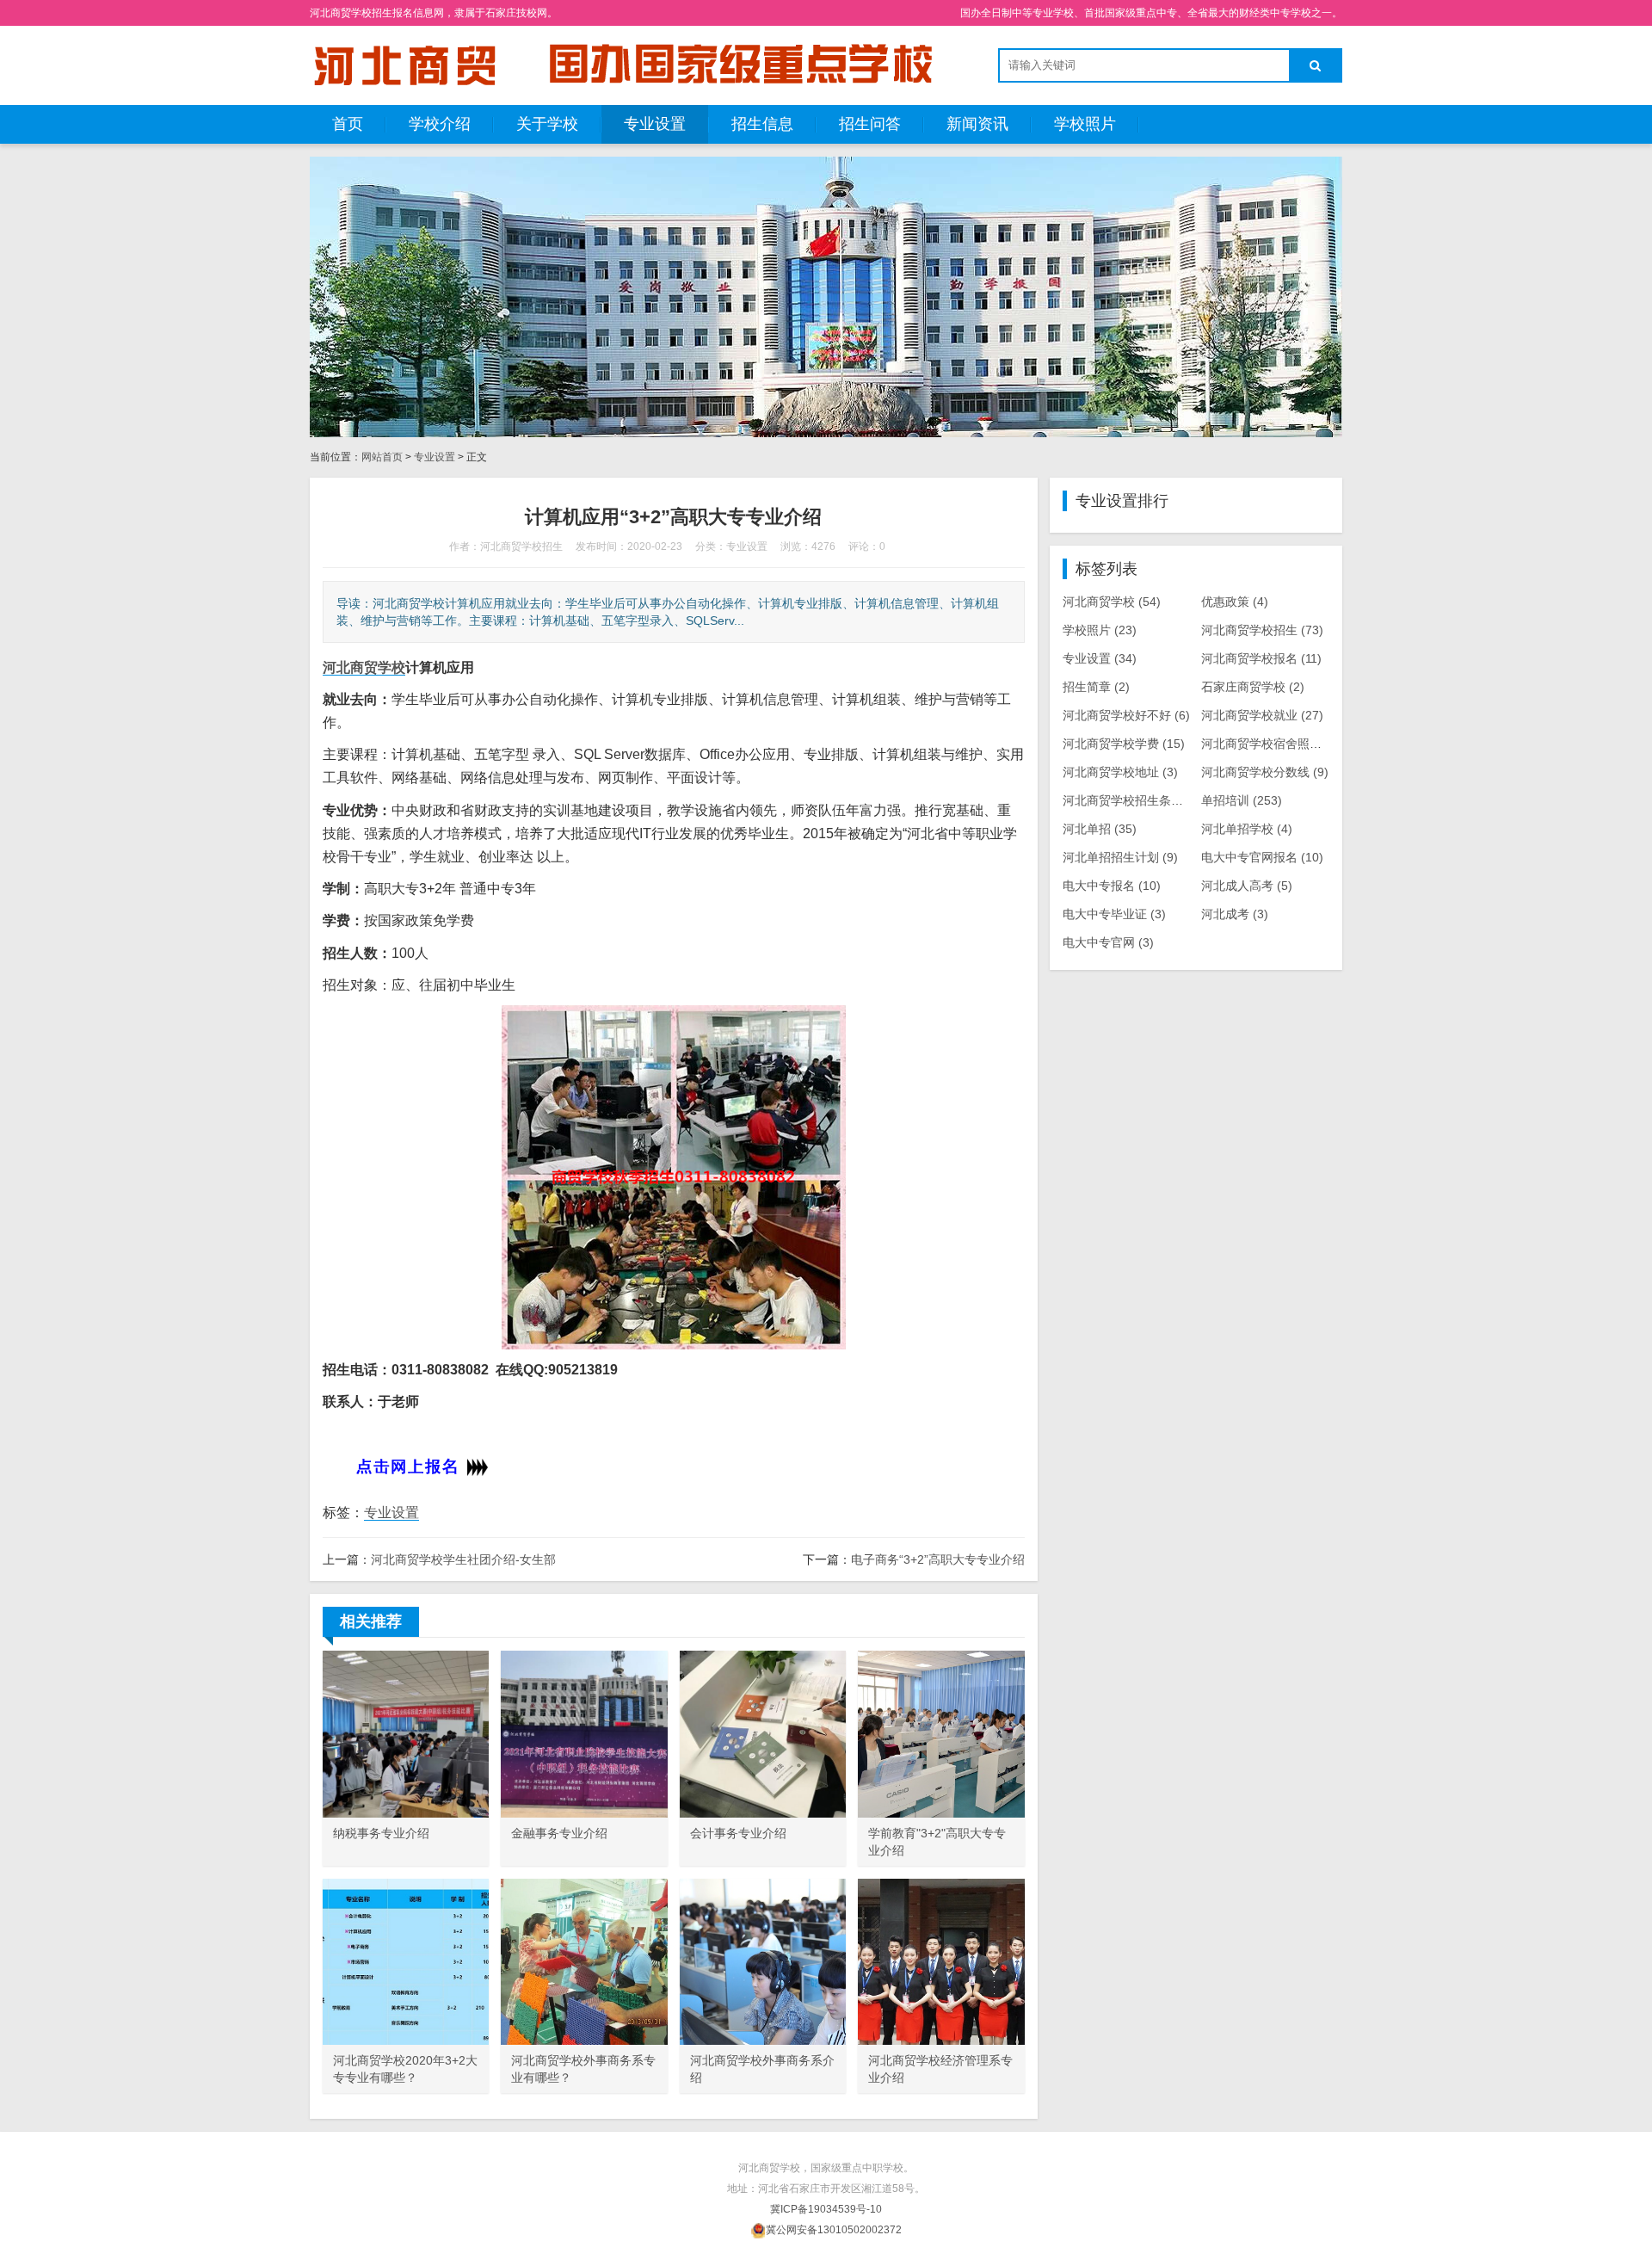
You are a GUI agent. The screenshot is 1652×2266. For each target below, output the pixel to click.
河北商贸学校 (1112, 602)
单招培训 (1242, 800)
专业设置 (655, 124)
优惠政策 (1235, 602)
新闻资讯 (977, 124)
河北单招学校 (1247, 829)
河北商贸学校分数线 (1265, 772)
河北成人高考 (1247, 886)
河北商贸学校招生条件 (1136, 800)
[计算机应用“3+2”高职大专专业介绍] (404, 65)
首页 (348, 124)
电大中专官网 (1108, 942)
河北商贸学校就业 (1262, 715)
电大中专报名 (1112, 886)
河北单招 (1100, 829)
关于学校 (547, 124)
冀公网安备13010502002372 (834, 2230)
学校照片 (1085, 124)
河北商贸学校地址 (1120, 772)
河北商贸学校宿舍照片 (1271, 744)
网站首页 (382, 457)
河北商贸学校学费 (1124, 744)
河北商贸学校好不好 (1126, 715)
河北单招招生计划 (1120, 857)
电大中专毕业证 (1114, 914)
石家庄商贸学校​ (1253, 687)
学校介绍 (440, 124)
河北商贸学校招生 (1262, 630)
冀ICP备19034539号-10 (826, 2209)
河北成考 (1235, 914)
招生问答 (870, 124)
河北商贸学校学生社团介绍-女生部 (463, 1559)
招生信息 (762, 124)
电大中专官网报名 (1262, 857)
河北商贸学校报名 (1261, 658)
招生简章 (1096, 687)
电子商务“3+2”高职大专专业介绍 (938, 1559)
